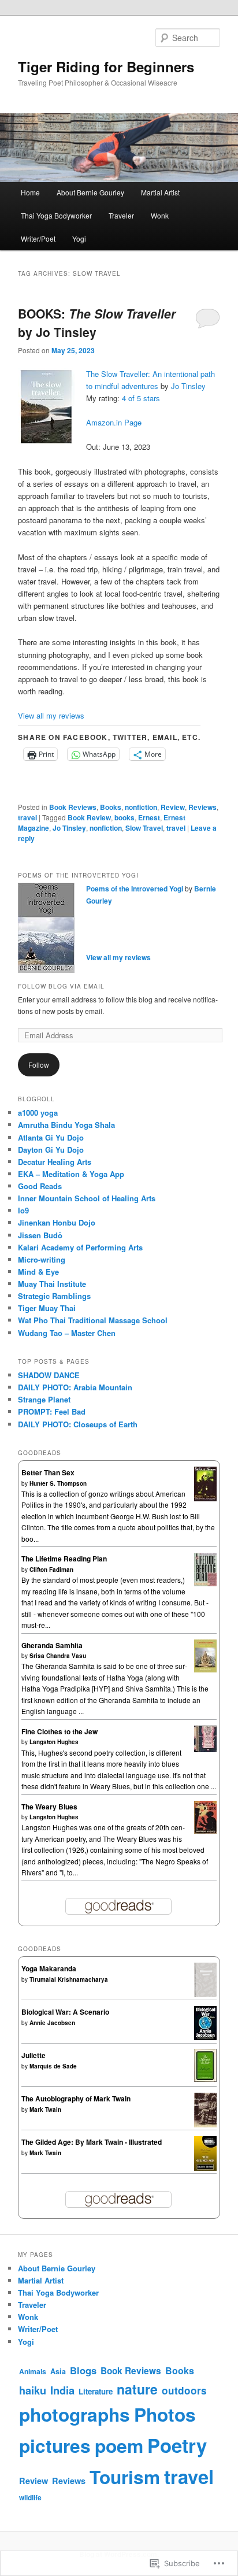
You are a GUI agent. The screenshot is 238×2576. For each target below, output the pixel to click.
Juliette (34, 2055)
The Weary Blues (49, 1807)
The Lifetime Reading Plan (64, 1559)
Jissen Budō (40, 1235)
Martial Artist (160, 192)
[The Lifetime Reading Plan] (205, 1583)
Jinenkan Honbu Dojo (57, 1222)
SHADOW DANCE (49, 1375)
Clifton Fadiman (51, 1570)
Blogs (83, 2370)
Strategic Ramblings (54, 1296)
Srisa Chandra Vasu (58, 1656)
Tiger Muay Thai (47, 1308)
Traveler (121, 215)
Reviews (202, 807)
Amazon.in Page (114, 422)
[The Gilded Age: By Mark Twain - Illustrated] (205, 2169)
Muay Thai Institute (52, 1284)
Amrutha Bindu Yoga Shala (66, 1125)
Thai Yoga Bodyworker (56, 215)
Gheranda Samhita (52, 1645)
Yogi (79, 238)
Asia (58, 2371)
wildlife (30, 2497)
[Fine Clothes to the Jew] (205, 1749)
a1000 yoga (38, 1113)
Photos (165, 2414)
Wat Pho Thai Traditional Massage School (93, 1320)
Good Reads (40, 1186)
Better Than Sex (48, 1472)
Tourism (125, 2477)
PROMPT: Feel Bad (52, 1411)
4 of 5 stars (141, 398)
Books (111, 807)
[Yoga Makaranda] (205, 1994)
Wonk (160, 215)
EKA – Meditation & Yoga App (71, 1174)
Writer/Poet (38, 238)
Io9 (23, 1210)
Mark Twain (45, 2109)
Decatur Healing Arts (55, 1162)
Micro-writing (42, 1259)
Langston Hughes (54, 1742)
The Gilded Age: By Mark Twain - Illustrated (92, 2142)
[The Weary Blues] (205, 1831)
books (124, 817)
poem (119, 2445)
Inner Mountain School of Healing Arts (87, 1198)
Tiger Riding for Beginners (106, 66)
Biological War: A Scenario (65, 2012)
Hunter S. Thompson (58, 1483)
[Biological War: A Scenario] (205, 2037)
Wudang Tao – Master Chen (67, 1333)
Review (173, 807)
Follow (39, 1065)
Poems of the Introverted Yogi (135, 889)
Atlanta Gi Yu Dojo (51, 1137)
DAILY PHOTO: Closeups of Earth (78, 1424)
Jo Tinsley (188, 386)
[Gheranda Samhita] (205, 1670)
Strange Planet (44, 1399)
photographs (75, 2414)
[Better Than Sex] (205, 1498)
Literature (96, 2391)
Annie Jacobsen (52, 2023)
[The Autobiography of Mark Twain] (205, 2125)
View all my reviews (51, 715)
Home (30, 192)
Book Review (89, 817)
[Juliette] (205, 2079)
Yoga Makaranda (49, 1968)
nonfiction (141, 807)
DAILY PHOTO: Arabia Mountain (75, 1387)
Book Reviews (73, 807)
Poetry (177, 2445)
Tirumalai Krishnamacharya (69, 1979)
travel (27, 817)
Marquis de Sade (53, 2066)
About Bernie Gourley (90, 192)
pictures (55, 2445)
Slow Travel (144, 828)
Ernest (149, 817)
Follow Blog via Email (61, 986)
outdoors (184, 2390)
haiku (33, 2390)
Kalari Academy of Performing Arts (80, 1247)
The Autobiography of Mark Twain (76, 2098)
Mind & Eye (38, 1272)
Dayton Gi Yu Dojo (51, 1150)
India (62, 2390)
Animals (33, 2371)
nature (137, 2389)
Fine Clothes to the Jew (59, 1731)
